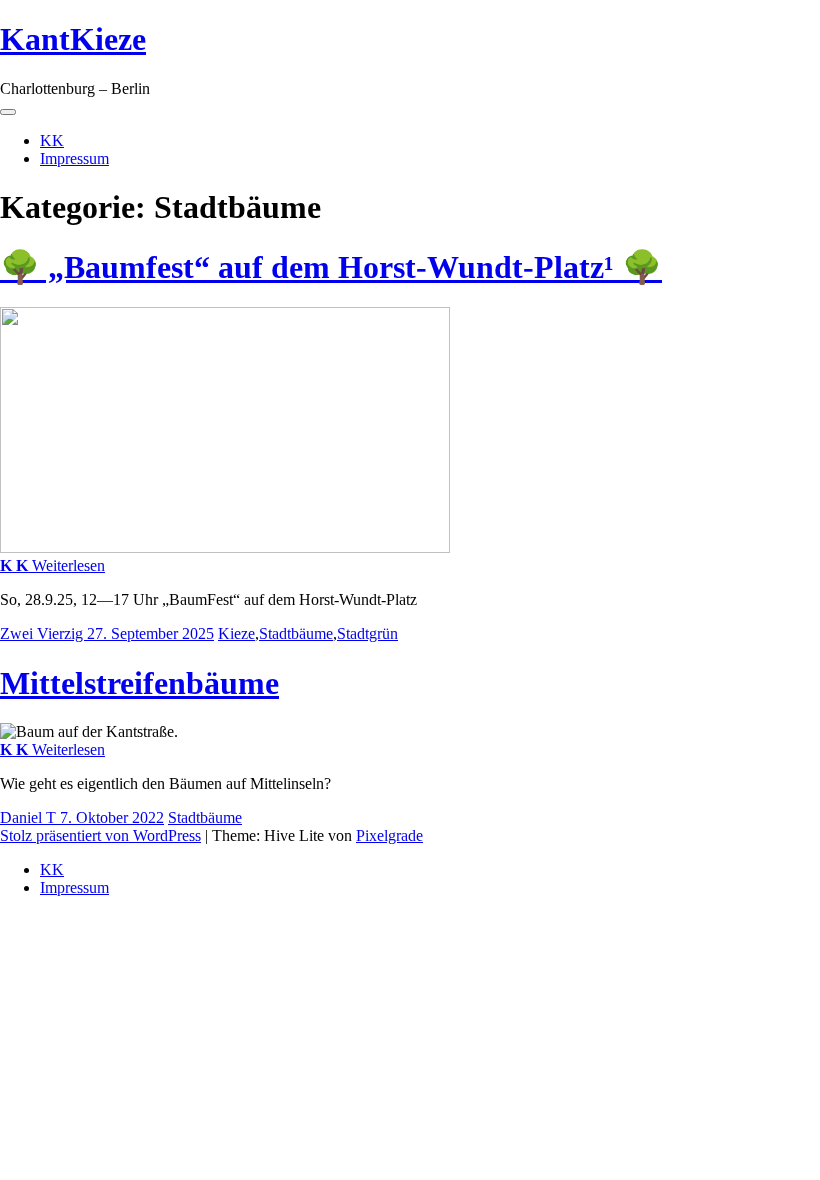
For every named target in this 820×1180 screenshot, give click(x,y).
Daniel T (30, 817)
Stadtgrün (367, 633)
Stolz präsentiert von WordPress (100, 835)
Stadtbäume (296, 633)
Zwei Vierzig (43, 633)
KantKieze (73, 39)
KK (52, 140)
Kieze (236, 633)
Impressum (74, 158)
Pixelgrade (389, 835)
